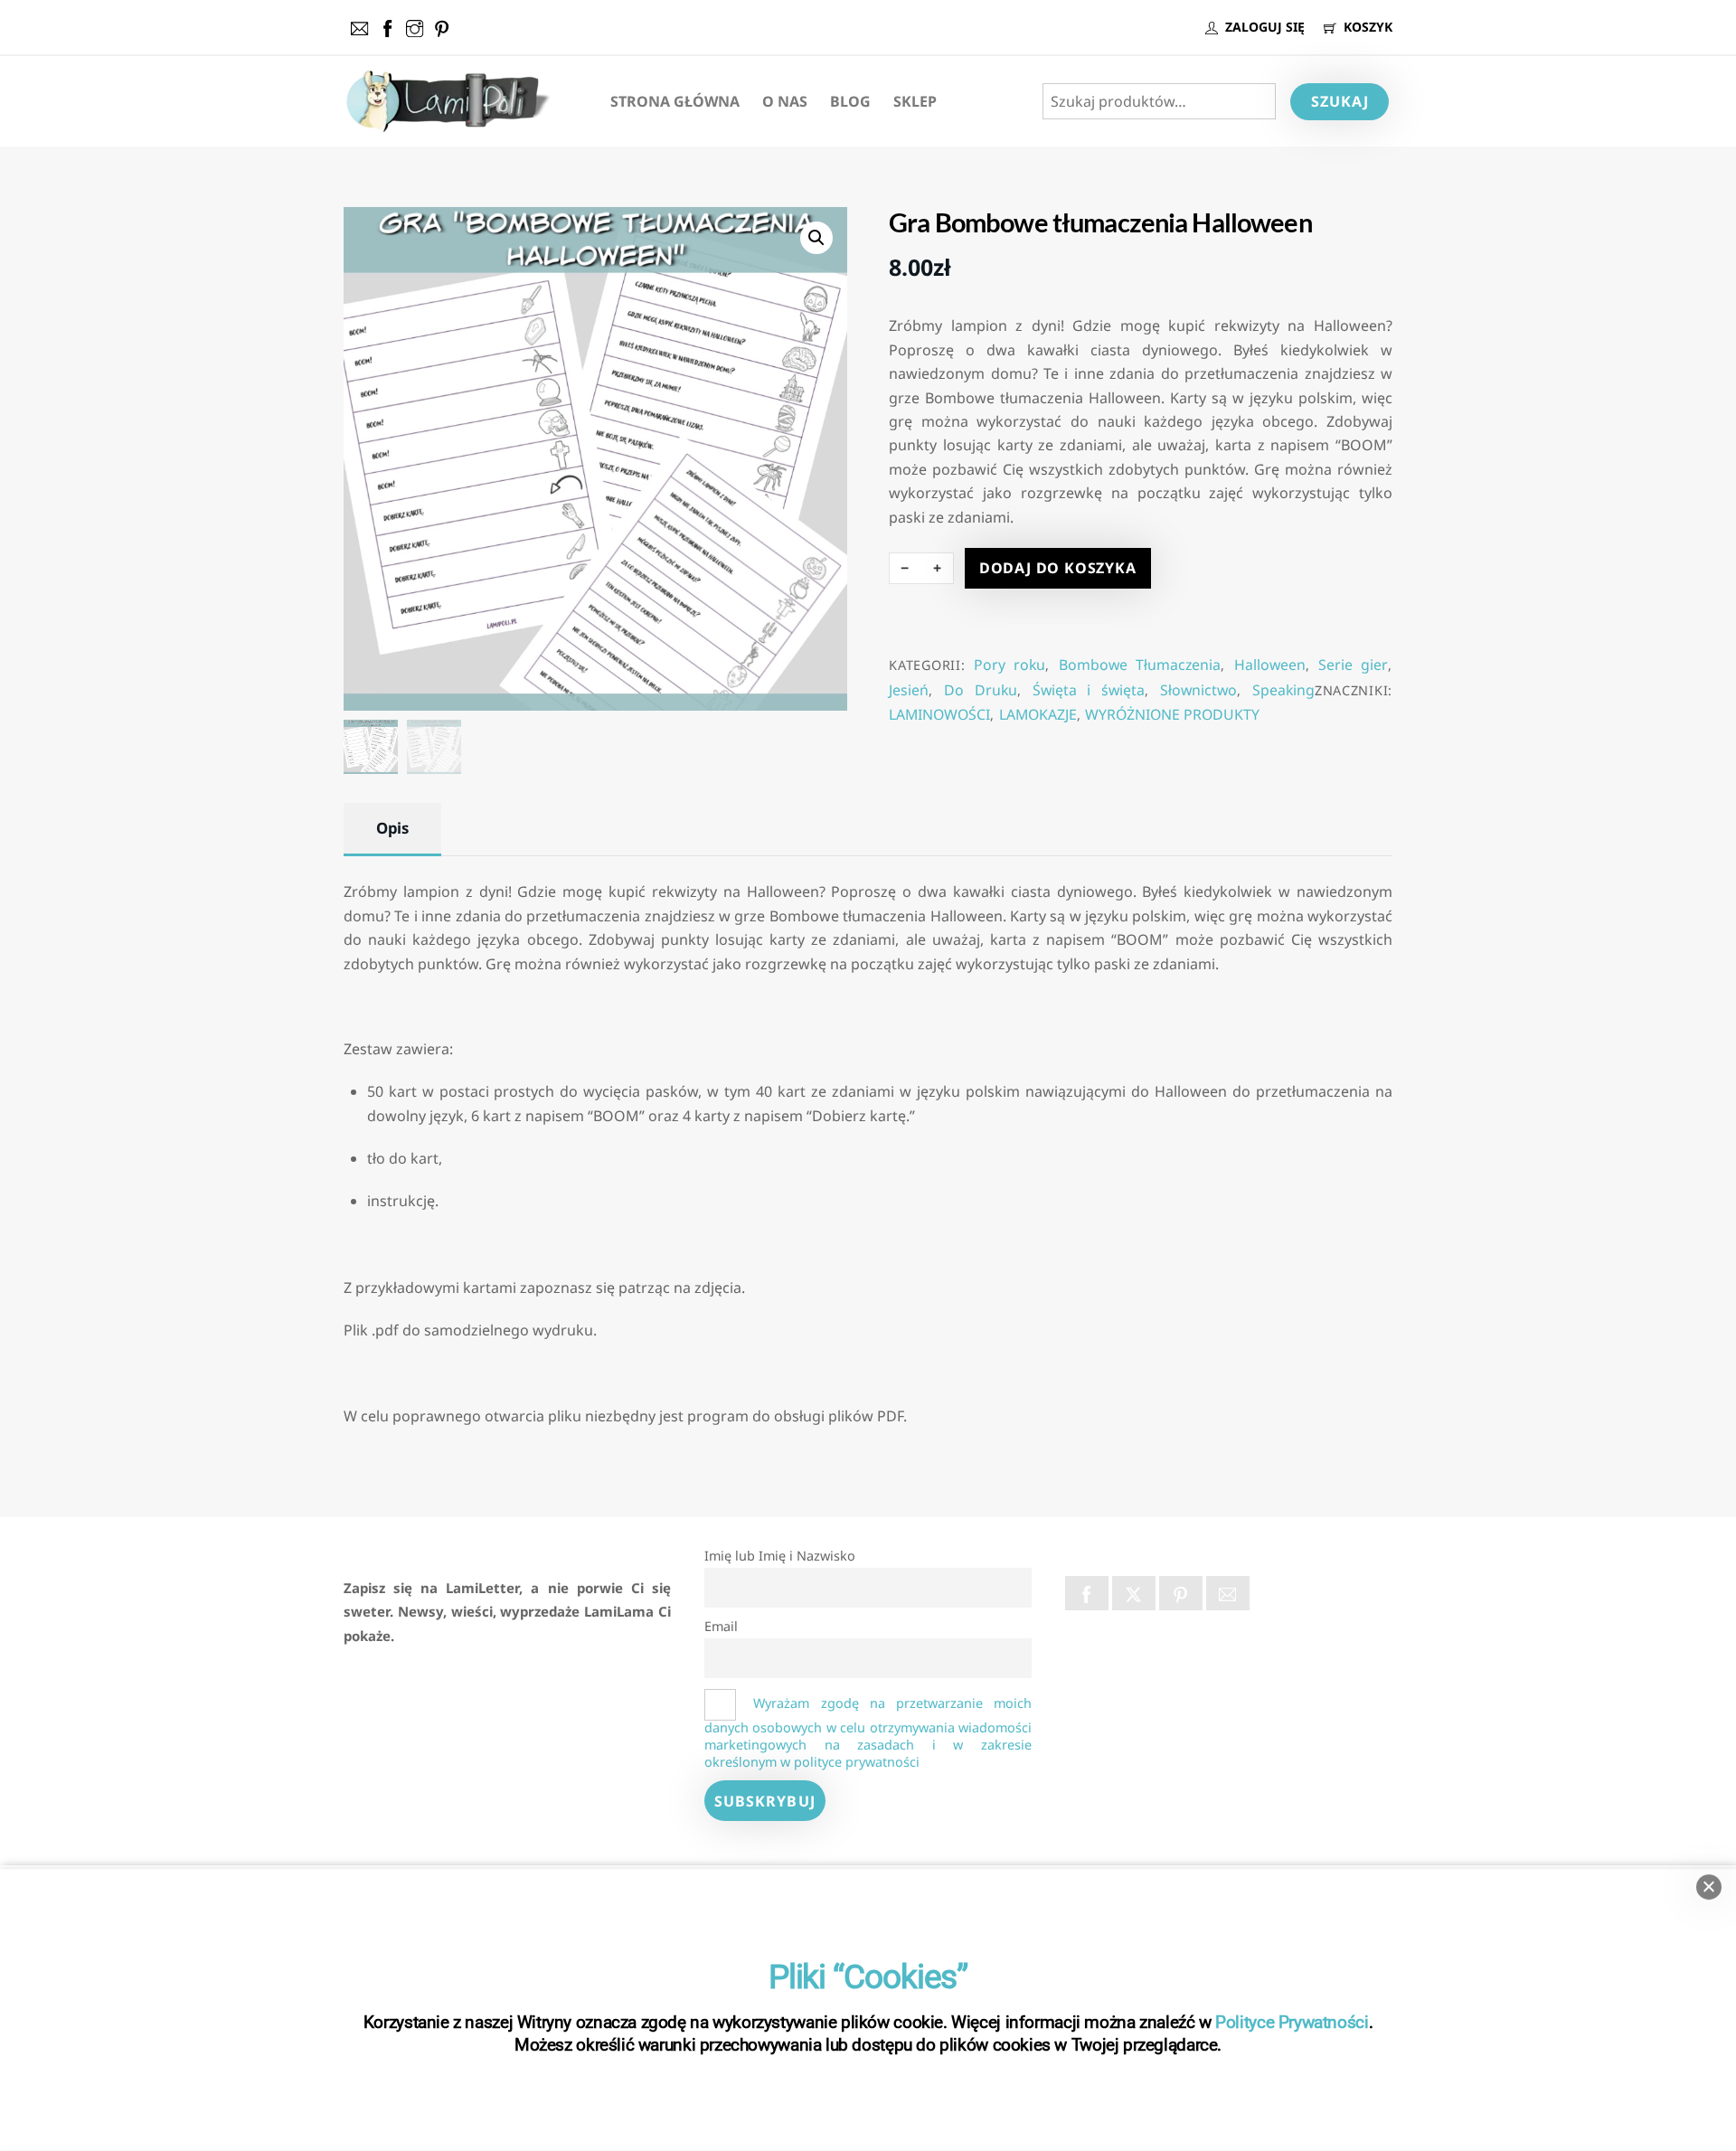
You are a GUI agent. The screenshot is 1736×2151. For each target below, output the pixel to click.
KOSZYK (1366, 27)
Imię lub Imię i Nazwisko (780, 1556)
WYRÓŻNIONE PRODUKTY (1172, 714)
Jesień (909, 690)
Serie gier (1353, 665)
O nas (785, 101)
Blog (850, 101)
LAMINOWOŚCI (939, 714)
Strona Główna (675, 101)
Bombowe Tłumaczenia (1140, 665)
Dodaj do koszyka (1058, 568)
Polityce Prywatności (1292, 2022)
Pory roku (1010, 665)
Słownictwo (1198, 690)
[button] (816, 238)
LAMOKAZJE (1038, 714)
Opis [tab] (392, 828)
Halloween (1270, 665)
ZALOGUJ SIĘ (1263, 27)
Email (721, 1626)
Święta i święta (1089, 690)
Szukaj (1340, 101)
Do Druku (981, 690)
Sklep (915, 101)
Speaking (1283, 690)
